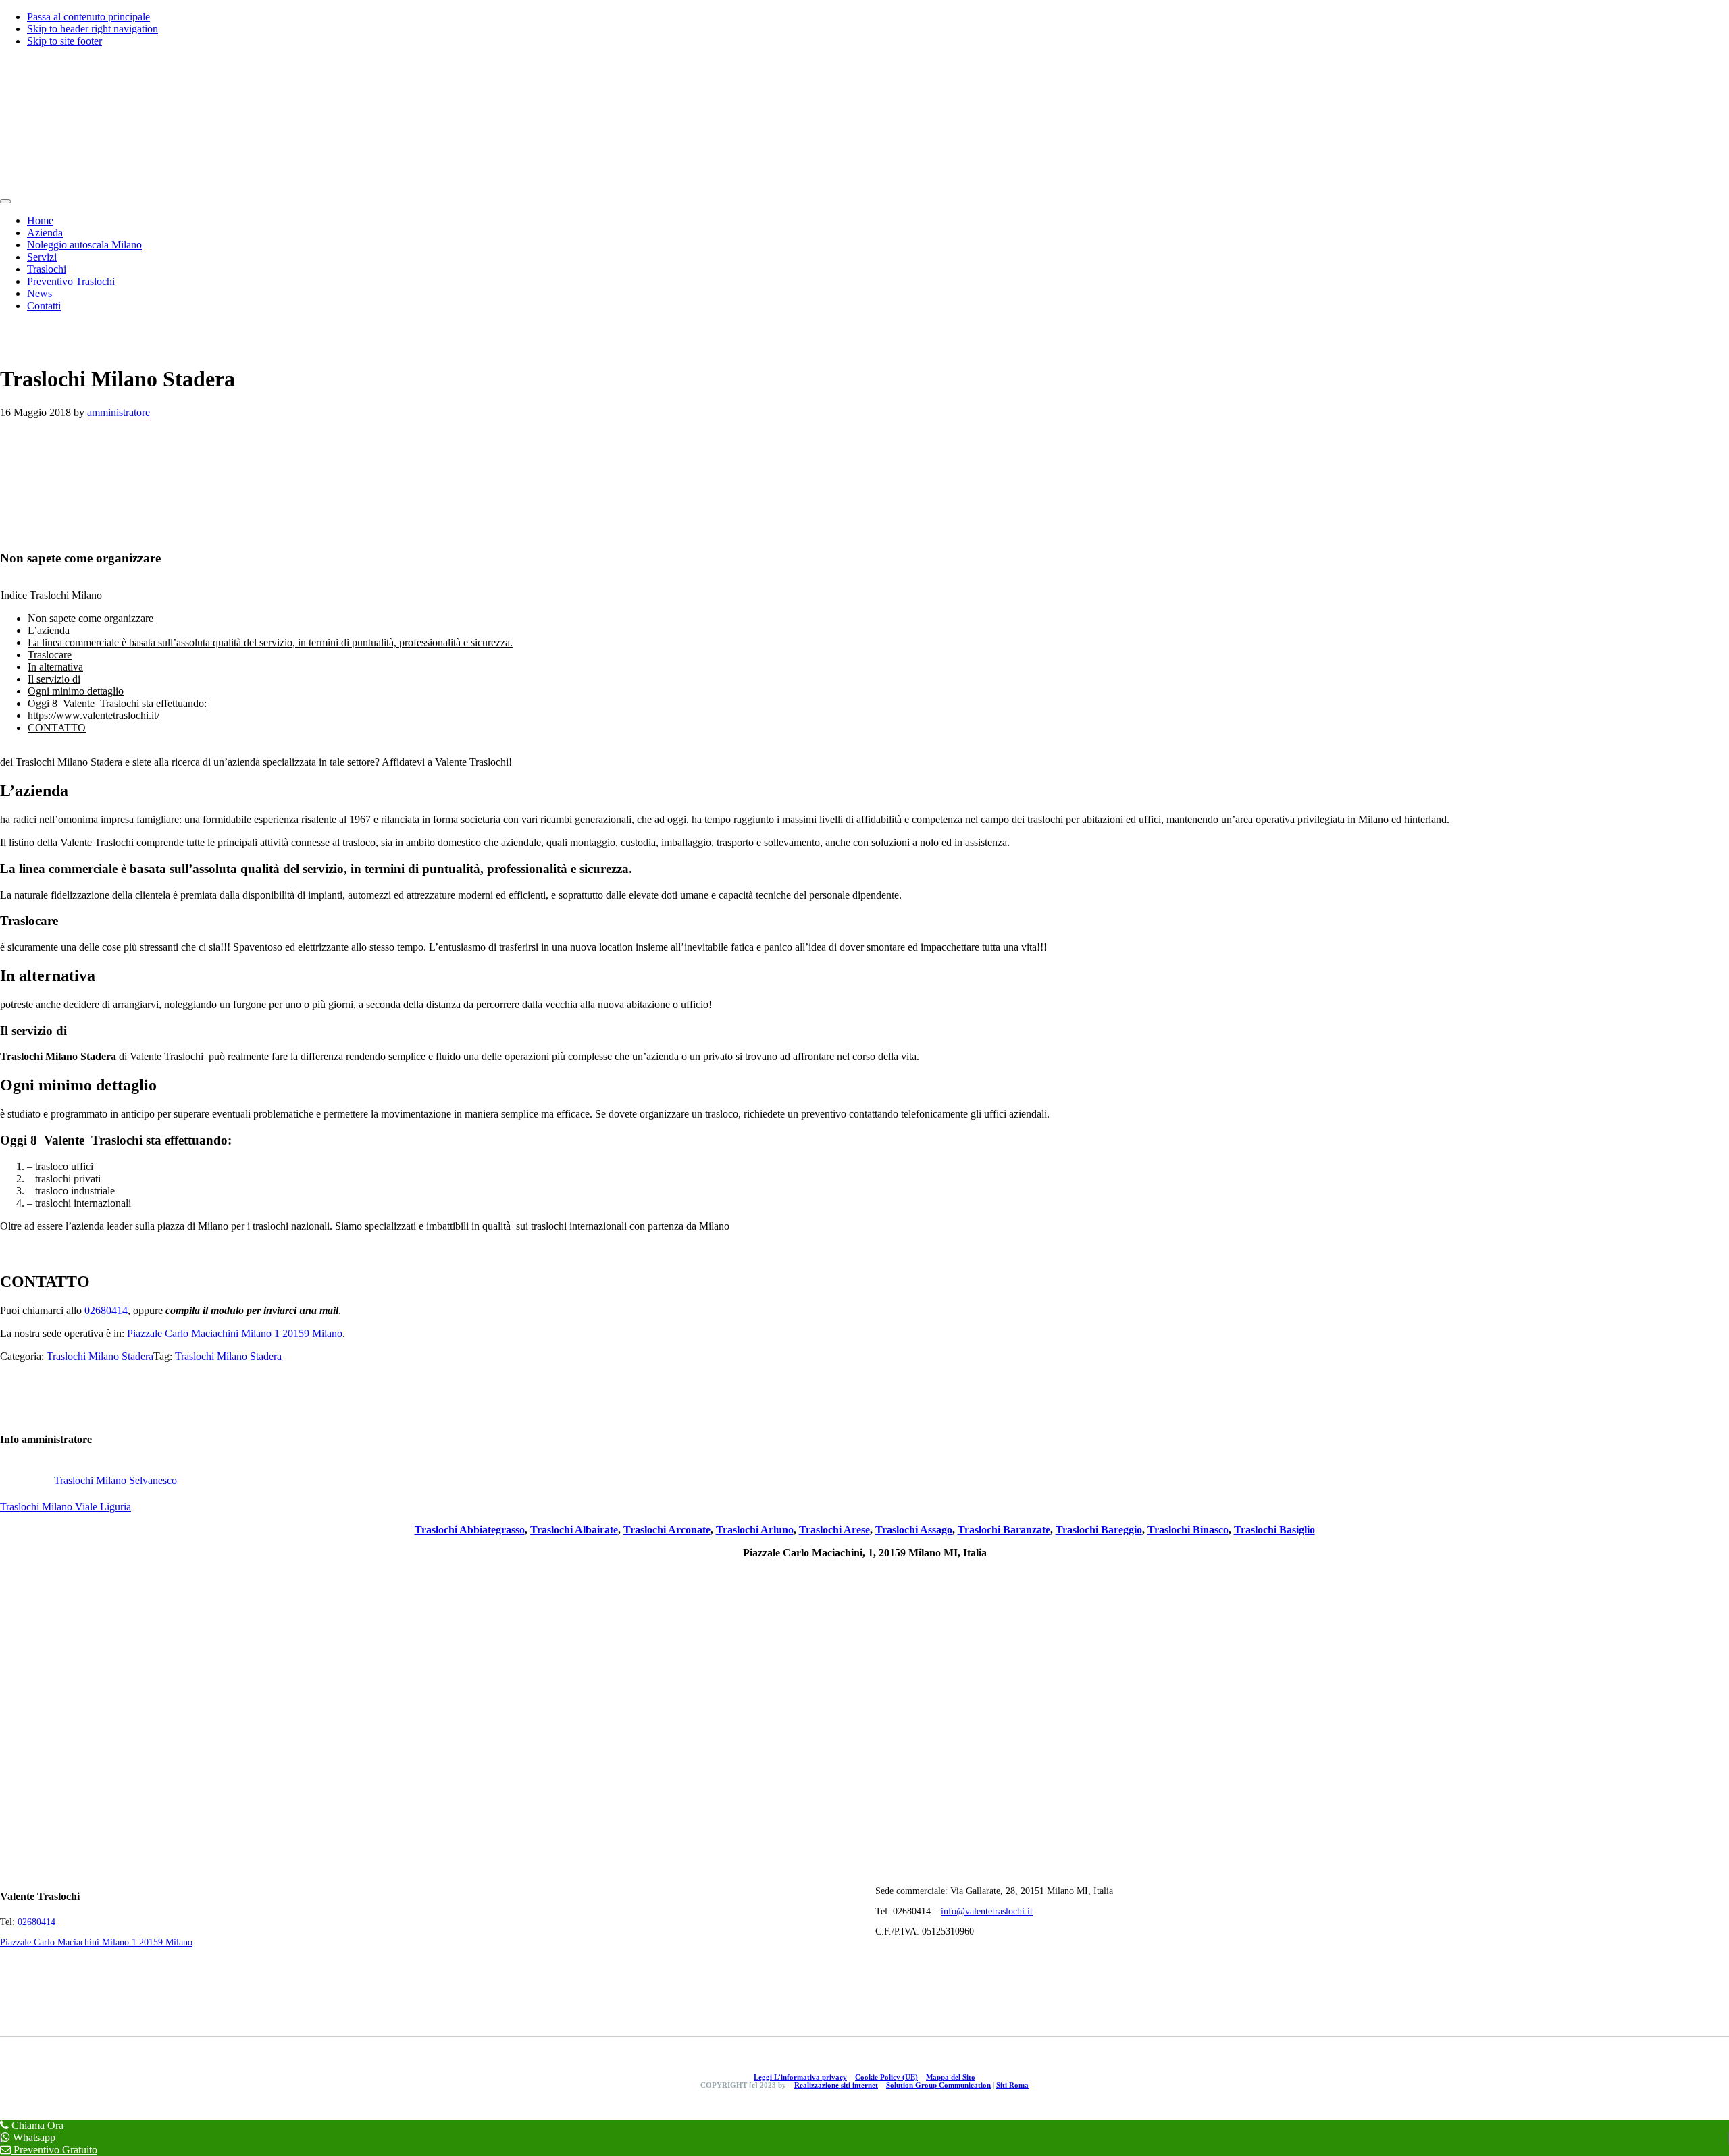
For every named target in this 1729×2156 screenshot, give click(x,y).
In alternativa (55, 667)
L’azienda (49, 630)
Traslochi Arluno (755, 1530)
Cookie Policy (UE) (886, 2077)
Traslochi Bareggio (1099, 1530)
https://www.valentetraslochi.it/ (94, 715)
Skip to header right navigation (93, 29)
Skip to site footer (64, 41)
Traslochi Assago (914, 1530)
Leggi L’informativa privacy (800, 2077)
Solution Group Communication (938, 2085)
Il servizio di (54, 679)
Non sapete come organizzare (91, 618)
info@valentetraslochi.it (987, 1911)
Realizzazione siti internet (836, 2085)
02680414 (106, 1310)
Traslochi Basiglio (1274, 1530)
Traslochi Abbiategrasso (470, 1530)
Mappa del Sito (951, 2077)
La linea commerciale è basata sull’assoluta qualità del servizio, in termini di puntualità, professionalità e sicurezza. (270, 642)
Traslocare (50, 655)
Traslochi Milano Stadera (100, 1356)
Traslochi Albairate (574, 1530)
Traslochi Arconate (667, 1530)
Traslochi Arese (834, 1530)
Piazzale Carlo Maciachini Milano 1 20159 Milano (235, 1333)
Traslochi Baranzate (1004, 1530)
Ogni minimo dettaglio (76, 691)
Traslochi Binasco (1188, 1530)
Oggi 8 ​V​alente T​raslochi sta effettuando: (117, 703)
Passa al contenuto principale (88, 17)
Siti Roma (1012, 2085)
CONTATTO (57, 728)
